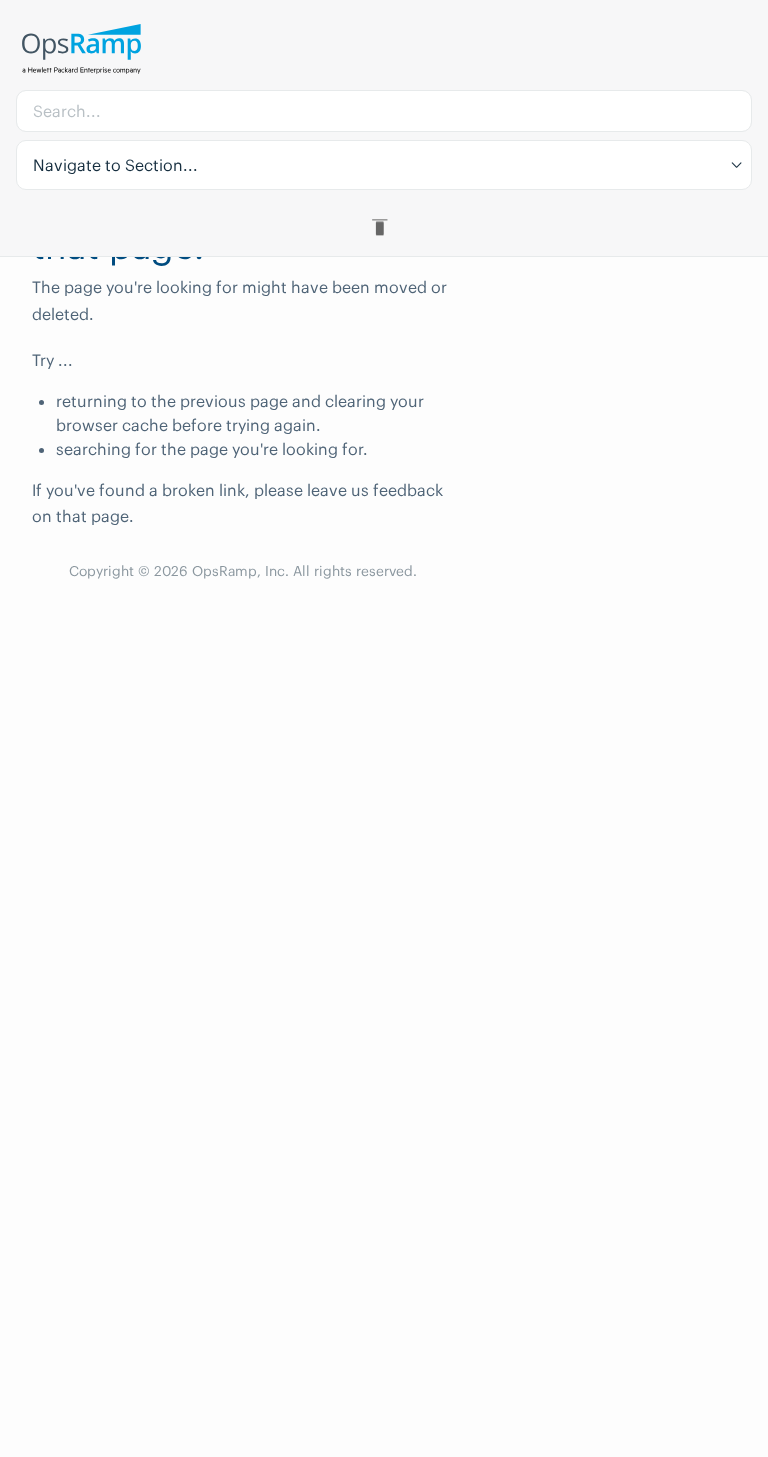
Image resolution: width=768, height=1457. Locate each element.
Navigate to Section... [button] (115, 165)
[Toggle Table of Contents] (383, 227)
